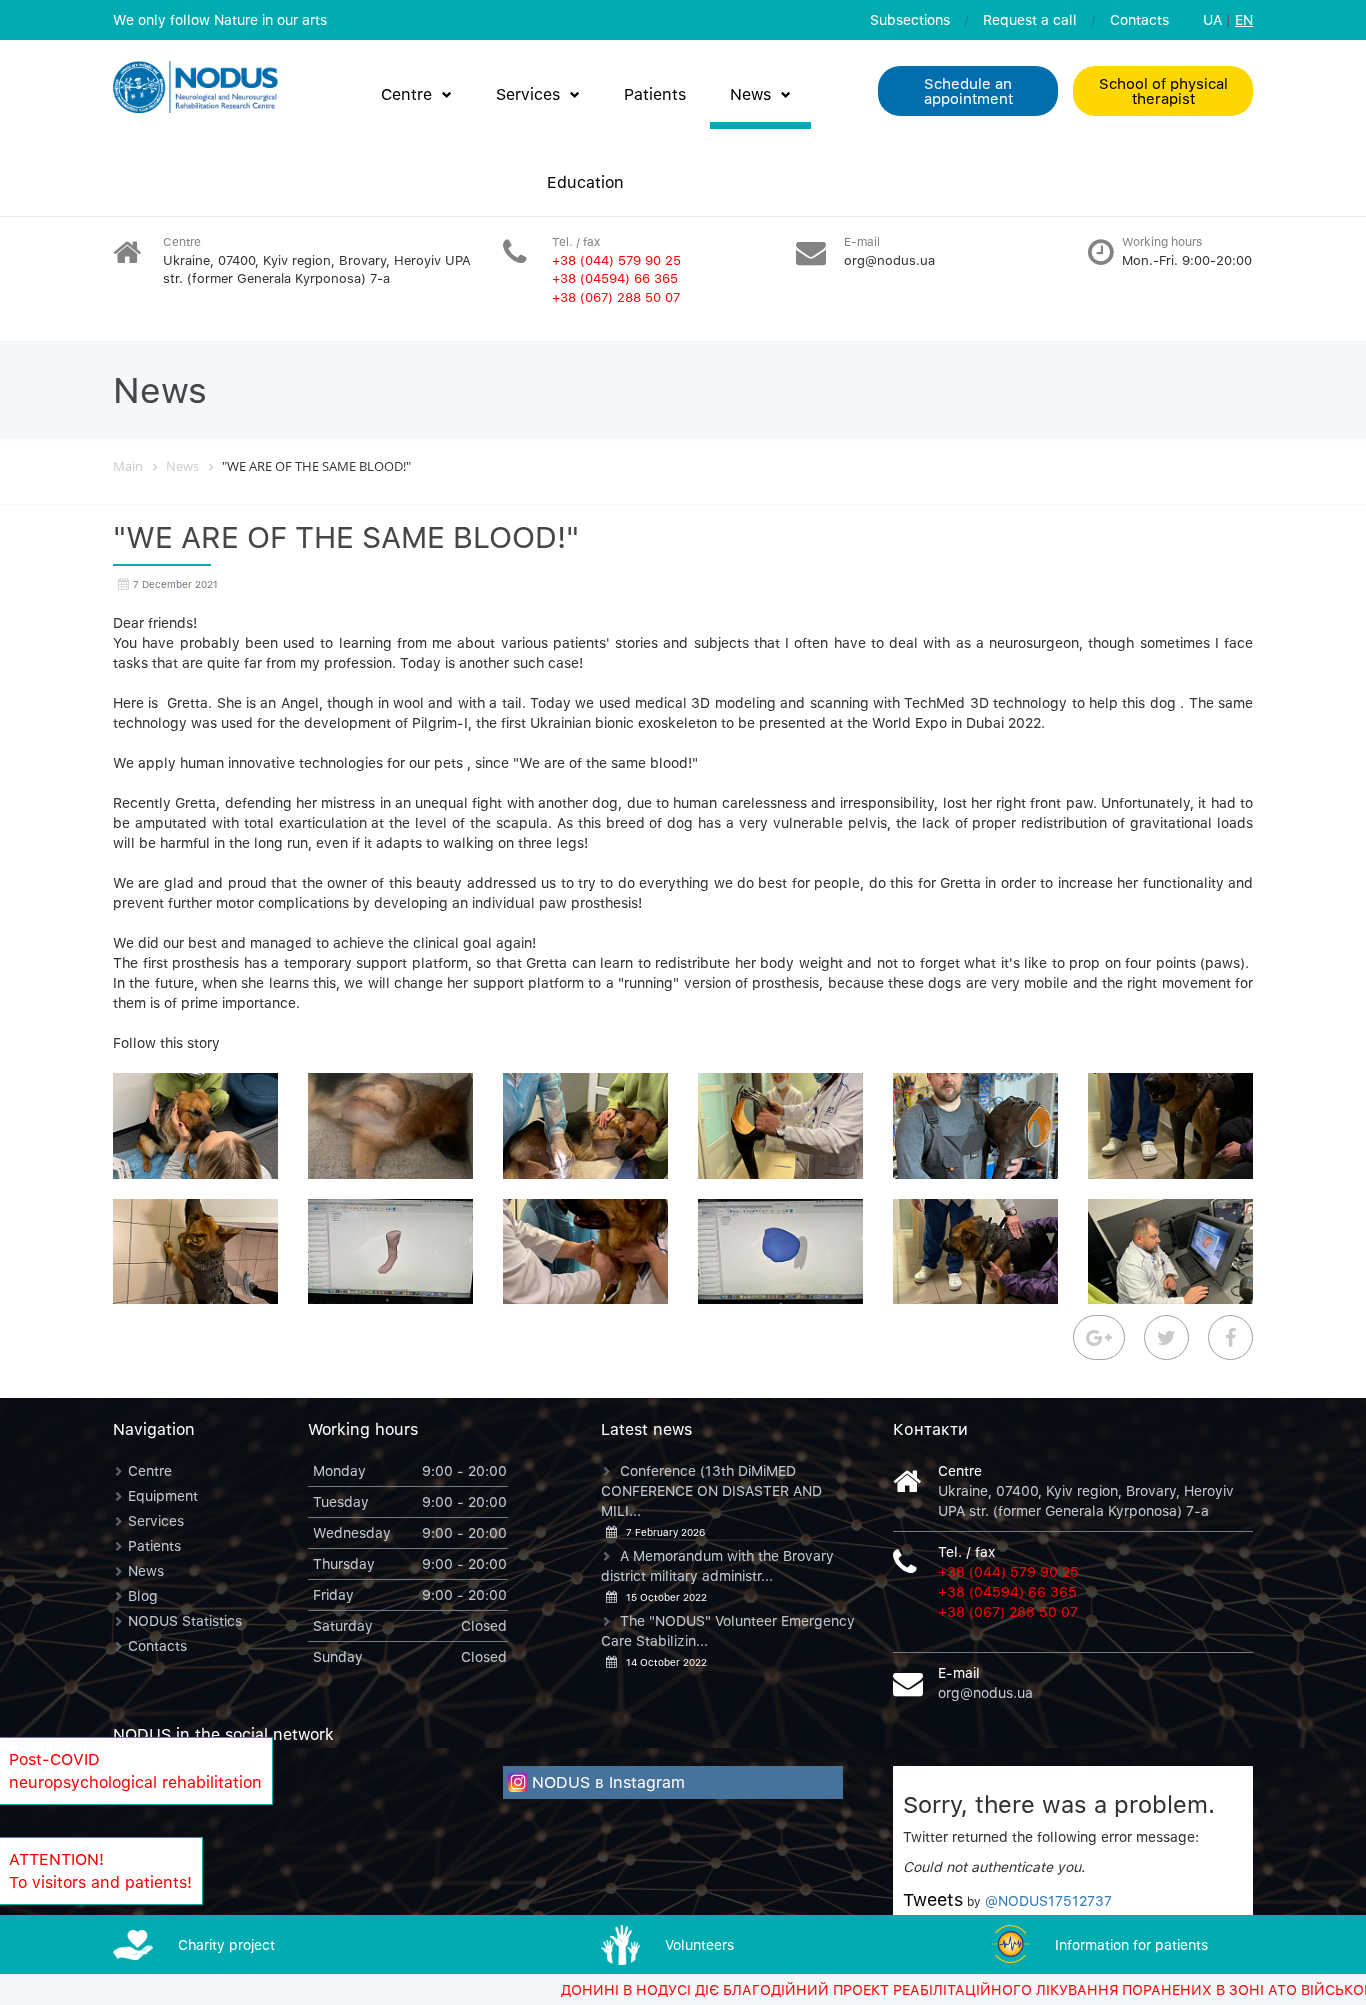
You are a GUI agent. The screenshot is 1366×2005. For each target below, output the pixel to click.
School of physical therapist (1163, 90)
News (750, 94)
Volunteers (699, 1944)
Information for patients (1131, 1944)
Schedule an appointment (968, 90)
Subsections (910, 19)
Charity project (226, 1944)
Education (585, 182)
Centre (406, 94)
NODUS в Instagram (608, 1782)
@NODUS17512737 (1048, 1900)
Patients (655, 94)
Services (528, 94)
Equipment (163, 1495)
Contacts (1139, 19)
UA (1212, 19)
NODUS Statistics (185, 1620)
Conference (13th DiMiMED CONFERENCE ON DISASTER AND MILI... (711, 1490)
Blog (143, 1595)
